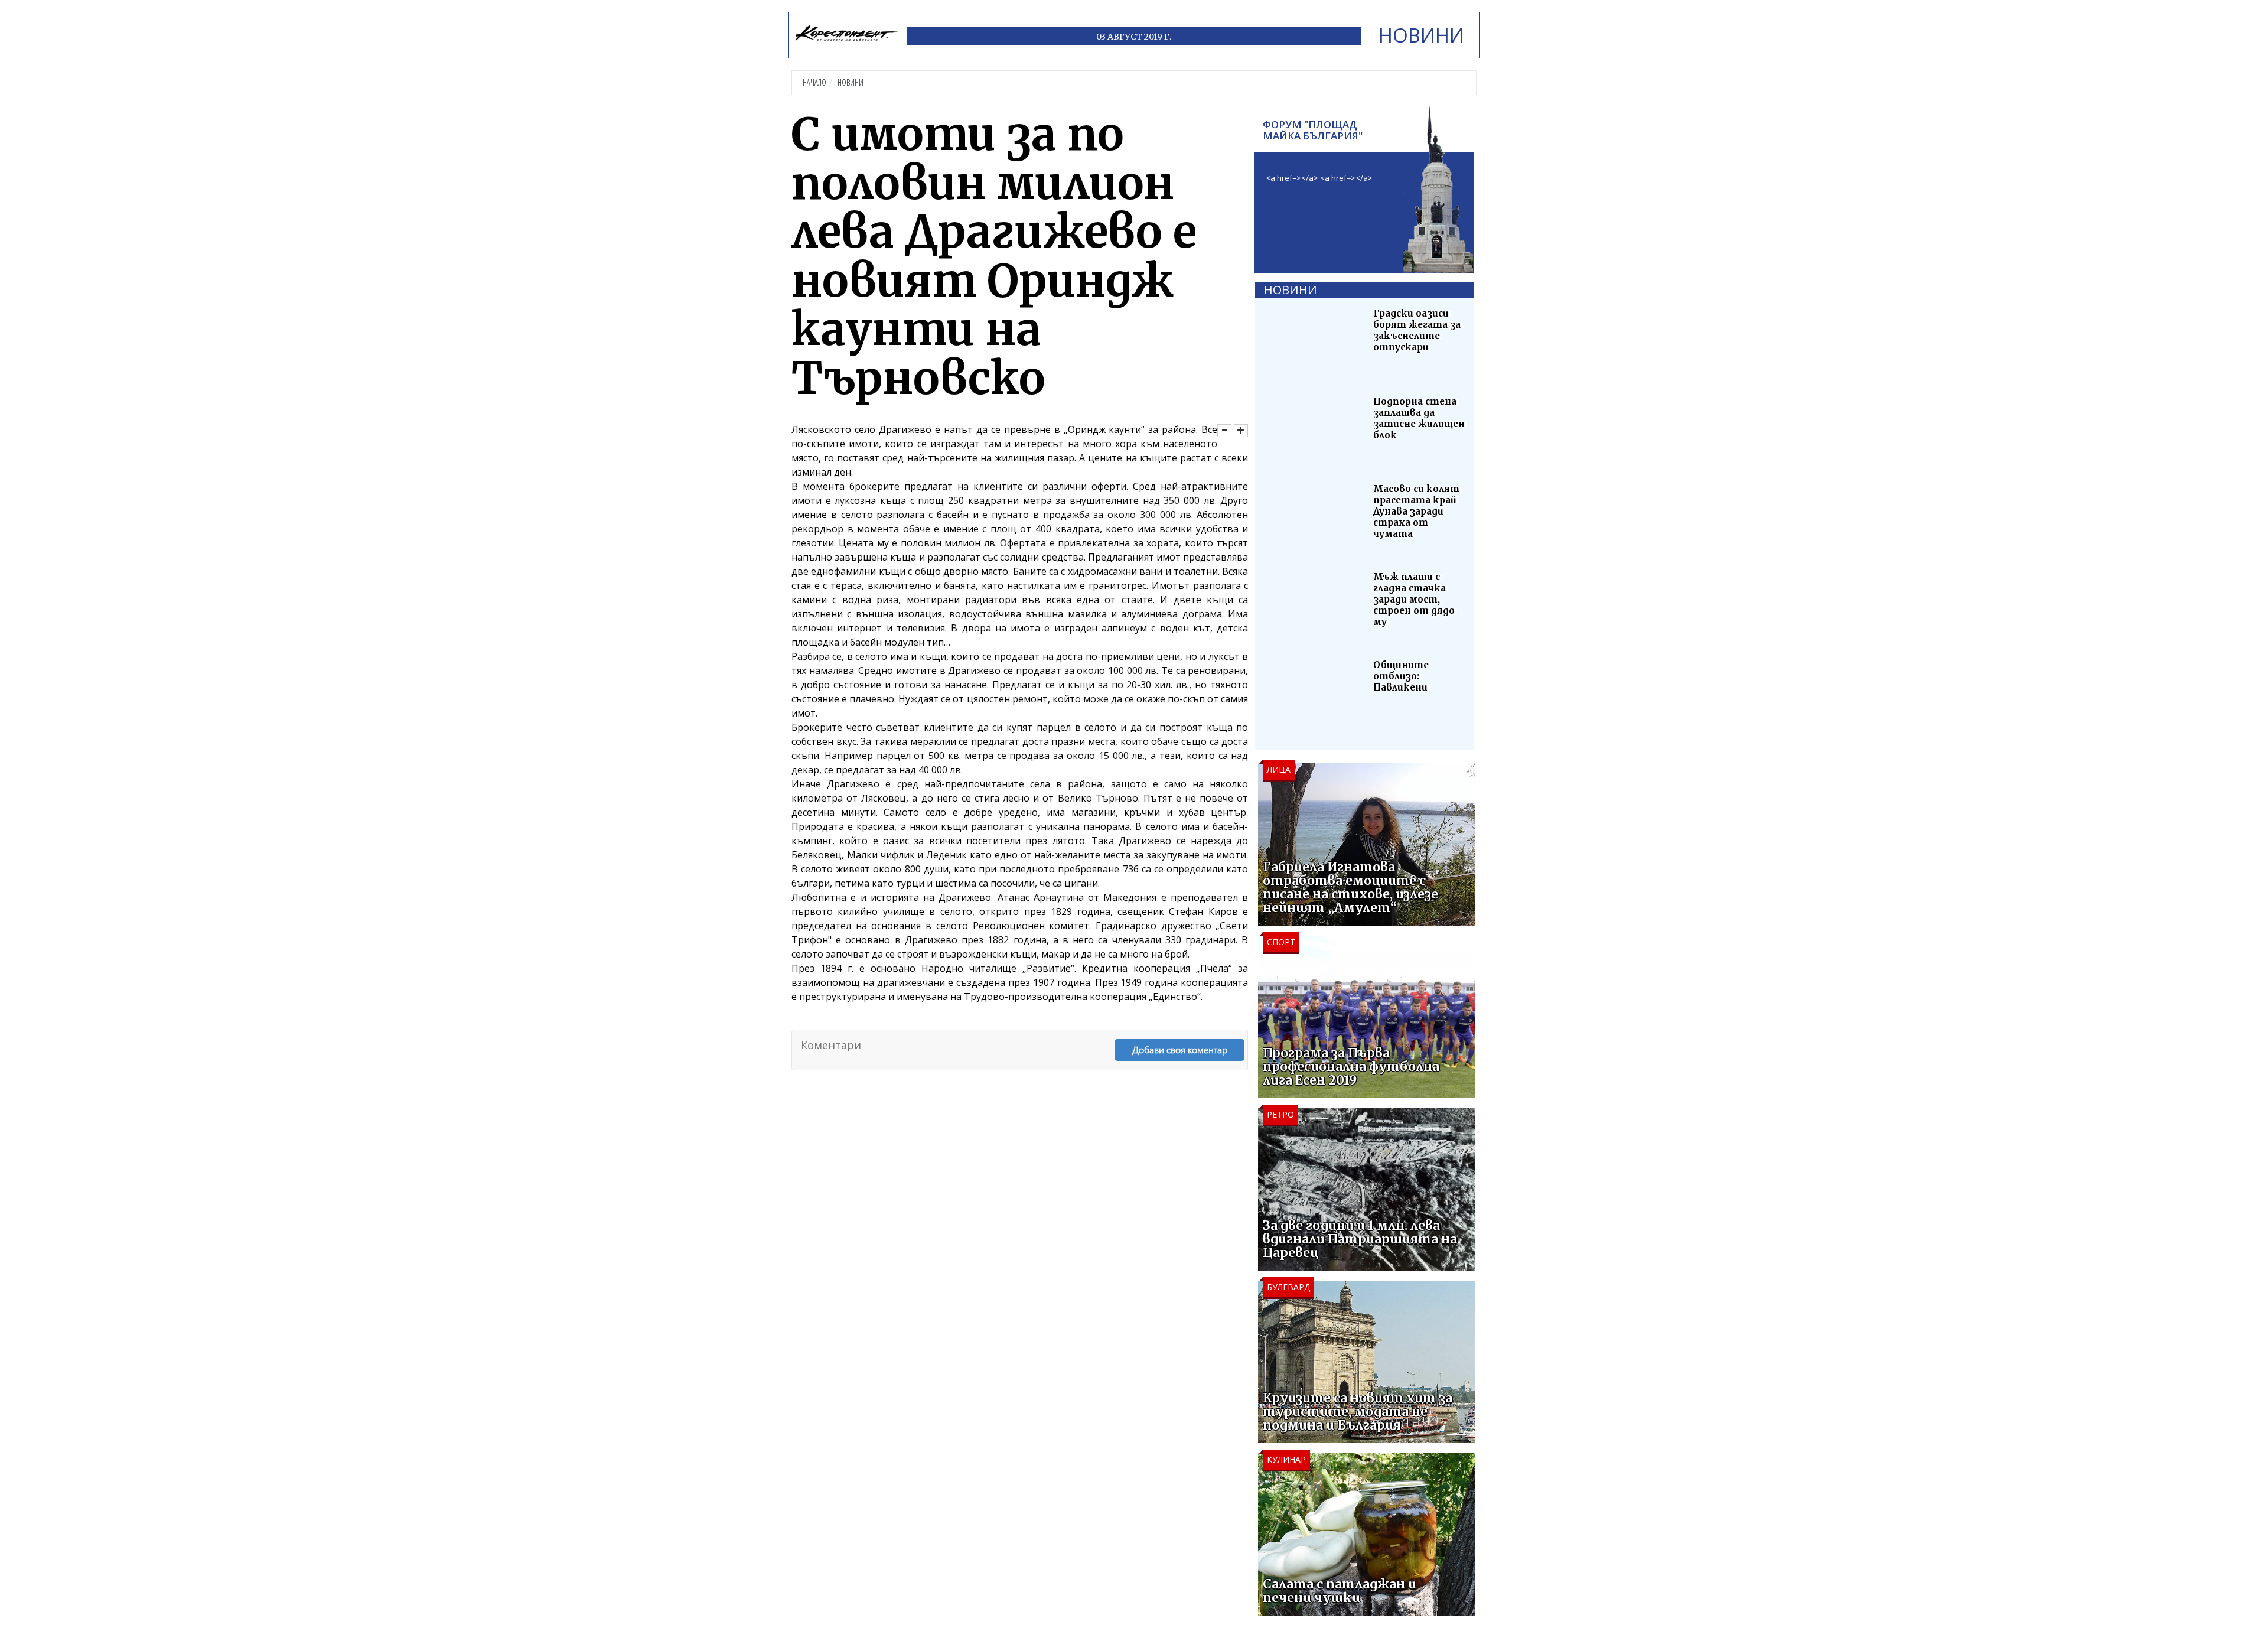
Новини (850, 82)
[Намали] (1224, 431)
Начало (814, 82)
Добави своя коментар (1180, 1049)
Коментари (831, 1045)
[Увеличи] (1241, 431)
